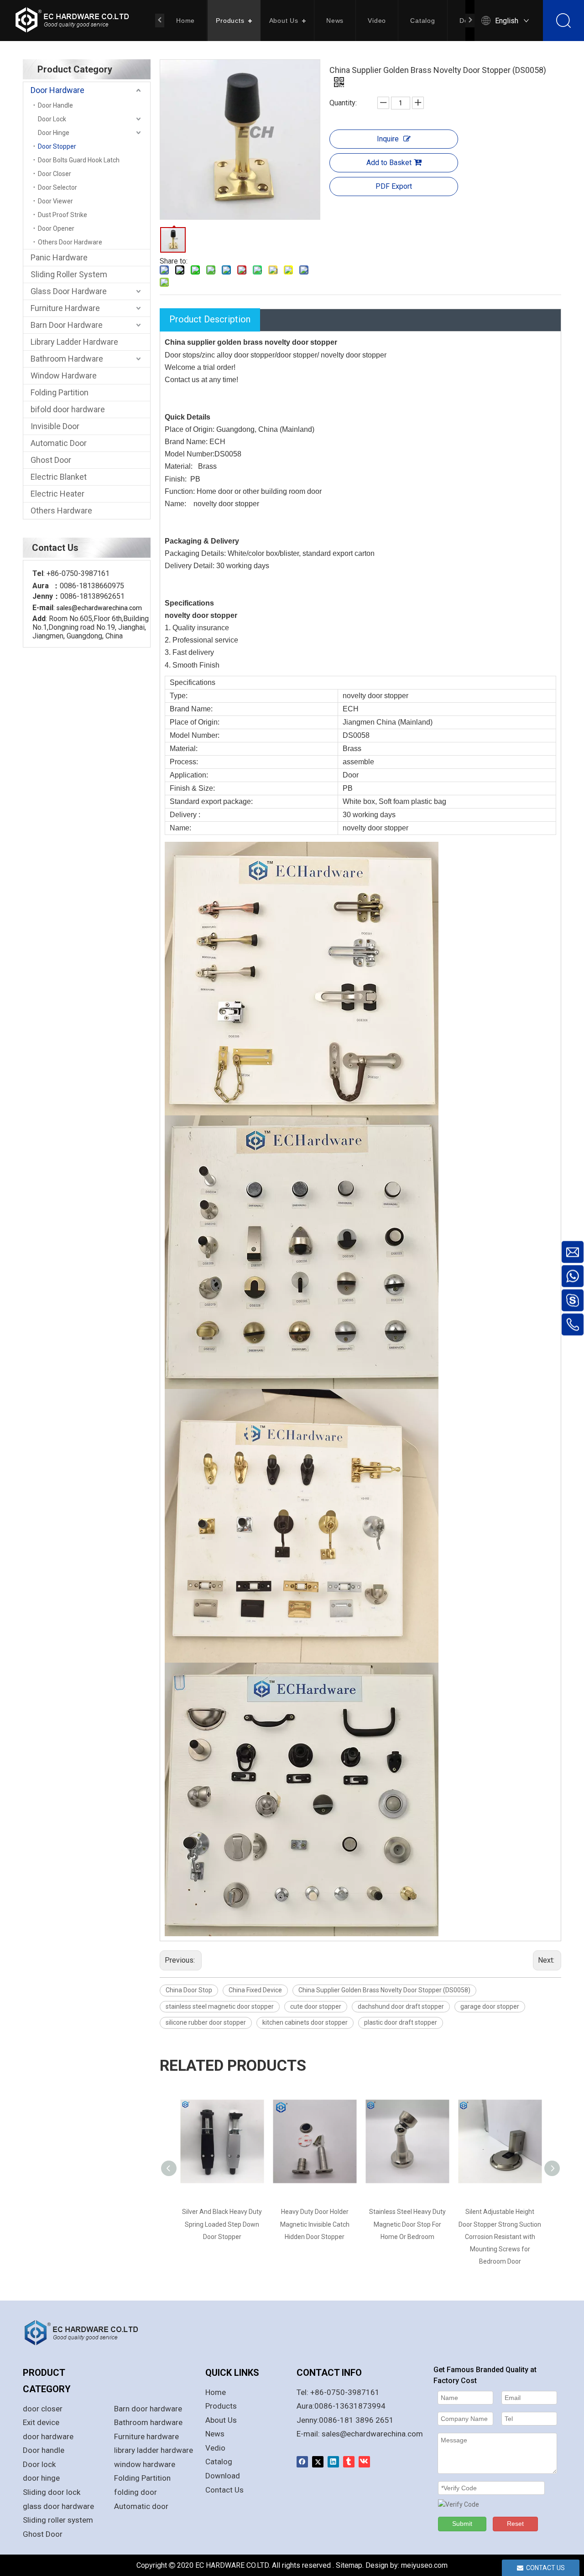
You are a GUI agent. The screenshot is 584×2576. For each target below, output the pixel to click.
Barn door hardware (148, 2409)
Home (185, 21)
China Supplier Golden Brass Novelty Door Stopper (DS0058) (384, 1990)
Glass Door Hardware (69, 291)
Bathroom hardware (148, 2422)
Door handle (44, 2450)
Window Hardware (64, 376)
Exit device (41, 2422)
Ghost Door (51, 460)
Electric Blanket (59, 477)
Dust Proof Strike (63, 215)
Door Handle (55, 105)
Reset (515, 2524)
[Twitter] (318, 2462)
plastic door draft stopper (401, 2022)
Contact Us (224, 2490)
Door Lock (52, 119)
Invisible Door (55, 426)
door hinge (41, 2478)
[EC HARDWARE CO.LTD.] (87, 2332)
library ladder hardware (154, 2450)
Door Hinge (54, 133)
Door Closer (55, 174)
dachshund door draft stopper (401, 2006)
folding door (136, 2492)
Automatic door (141, 2506)
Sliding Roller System (69, 274)
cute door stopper (316, 2006)
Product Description (210, 319)
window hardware (145, 2464)
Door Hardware (57, 90)
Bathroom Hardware (67, 359)
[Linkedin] (333, 2462)
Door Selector (57, 187)
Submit (462, 2524)
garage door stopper (490, 2006)
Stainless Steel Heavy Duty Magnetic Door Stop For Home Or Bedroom (315, 2224)
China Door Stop (189, 1990)
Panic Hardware (59, 257)
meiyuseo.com (424, 2565)
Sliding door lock (52, 2492)
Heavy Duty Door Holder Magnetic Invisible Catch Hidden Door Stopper (222, 2224)
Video (377, 21)
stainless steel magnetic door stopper (220, 2006)
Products (230, 21)
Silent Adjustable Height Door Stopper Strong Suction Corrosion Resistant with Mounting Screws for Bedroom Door (407, 2237)
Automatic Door (59, 443)
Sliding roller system (58, 2520)
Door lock (39, 2464)
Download (223, 2476)
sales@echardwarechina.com (372, 2434)
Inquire (388, 139)
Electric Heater (57, 494)
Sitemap (349, 2565)
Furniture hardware (146, 2436)
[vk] (364, 2462)
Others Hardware (61, 511)
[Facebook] (302, 2462)
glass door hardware (58, 2506)
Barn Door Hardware (67, 325)
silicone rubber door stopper (206, 2022)
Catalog (423, 21)
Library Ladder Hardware (74, 342)
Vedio (215, 2448)
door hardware (48, 2436)
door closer (43, 2409)
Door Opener (56, 228)
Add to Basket (389, 163)
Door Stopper (57, 146)
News (335, 21)
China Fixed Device (255, 1990)
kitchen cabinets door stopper (305, 2022)
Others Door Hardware (70, 242)
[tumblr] (349, 2462)
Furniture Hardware (65, 308)
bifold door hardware (68, 409)
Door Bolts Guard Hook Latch (79, 160)
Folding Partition (60, 392)
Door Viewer (55, 201)
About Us (284, 21)
